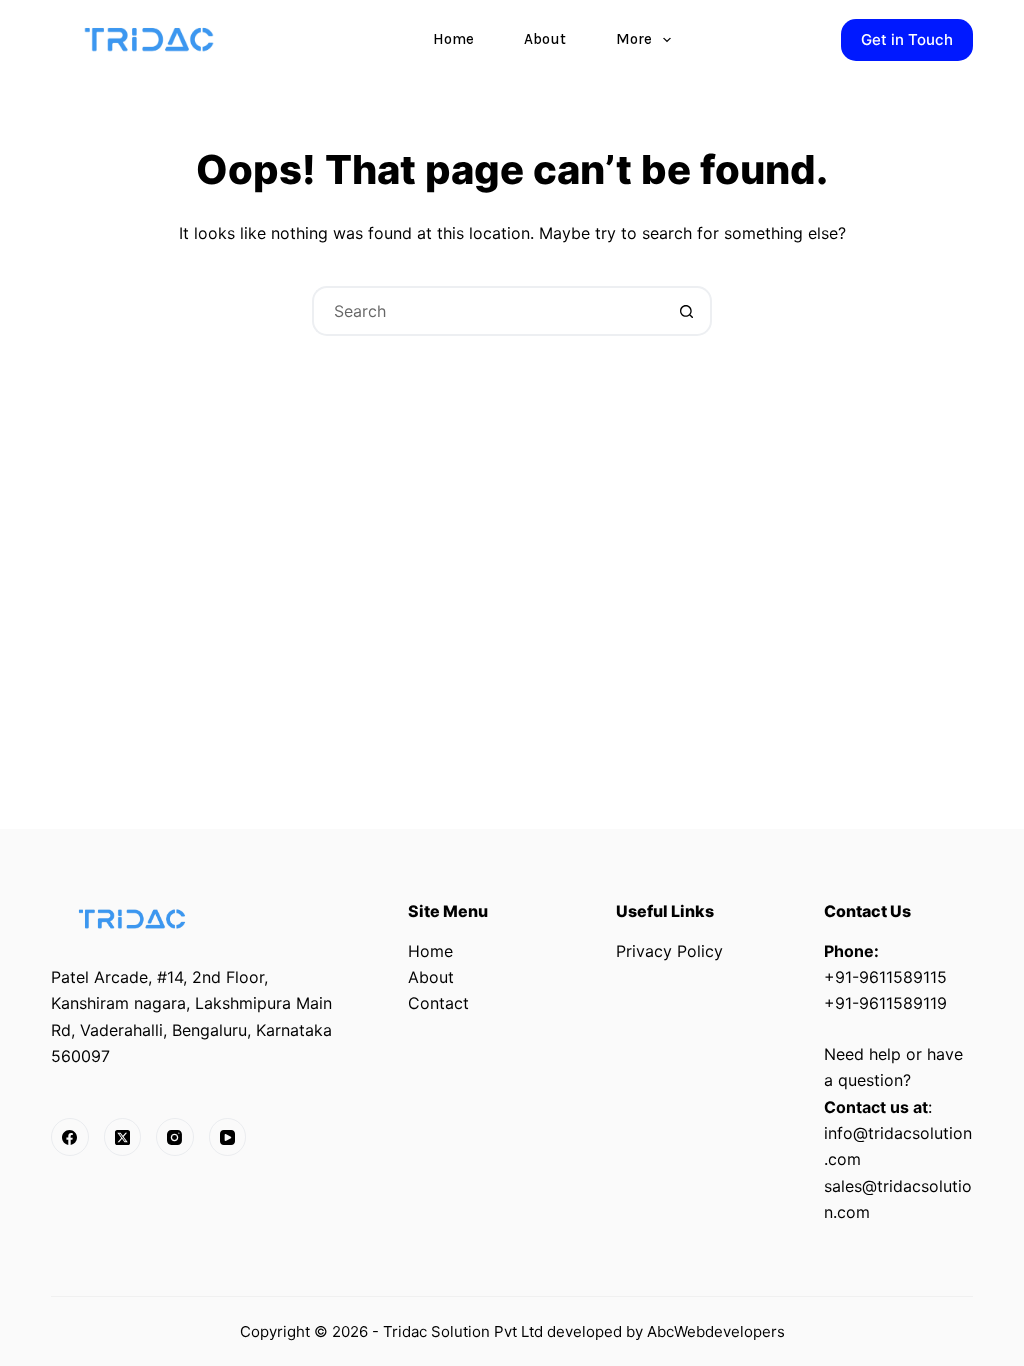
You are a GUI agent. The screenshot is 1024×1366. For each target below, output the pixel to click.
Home (453, 39)
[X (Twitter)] (123, 1137)
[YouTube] (228, 1137)
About (545, 39)
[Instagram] (175, 1137)
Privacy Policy (669, 951)
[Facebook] (70, 1137)
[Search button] (687, 311)
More (634, 39)
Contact (438, 1003)
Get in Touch (907, 39)
